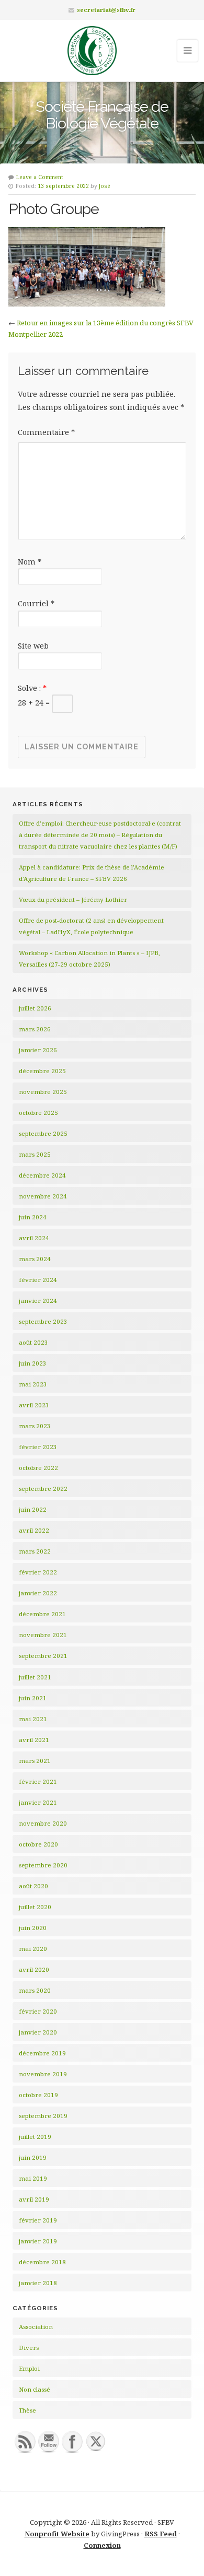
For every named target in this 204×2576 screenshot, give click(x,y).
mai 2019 (33, 2178)
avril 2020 (34, 1969)
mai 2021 (33, 1719)
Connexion (102, 2545)
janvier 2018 (38, 2283)
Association (36, 2327)
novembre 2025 (43, 1092)
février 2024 (38, 1280)
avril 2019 (34, 2199)
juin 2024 (33, 1217)
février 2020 (38, 2011)
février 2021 (38, 1781)
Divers (29, 2348)
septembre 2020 (43, 1865)
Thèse (27, 2410)
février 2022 (38, 1572)
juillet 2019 (35, 2137)
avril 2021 (34, 1740)
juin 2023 (33, 1363)
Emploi (29, 2368)
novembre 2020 (43, 1823)
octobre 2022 (38, 1468)
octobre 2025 (38, 1113)
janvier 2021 (38, 1802)
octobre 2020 (38, 1844)
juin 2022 (33, 1509)
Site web (33, 646)
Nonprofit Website (57, 2534)
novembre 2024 (43, 1196)
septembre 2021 (43, 1656)
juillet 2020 (35, 1907)
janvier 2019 (38, 2241)
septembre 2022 (43, 1489)
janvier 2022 (38, 1593)
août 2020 (33, 1886)
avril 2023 (34, 1405)
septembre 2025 (43, 1133)
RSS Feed (161, 2534)
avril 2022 (34, 1530)
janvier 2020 (38, 2032)
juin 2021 (33, 1698)
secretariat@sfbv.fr (106, 10)
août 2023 (33, 1342)
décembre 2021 (42, 1614)
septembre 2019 (43, 2116)
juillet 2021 (35, 1677)
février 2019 (38, 2220)
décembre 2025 (42, 1071)
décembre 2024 (42, 1175)
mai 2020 (33, 1949)
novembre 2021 (43, 1635)
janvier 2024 (38, 1301)
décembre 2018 (42, 2262)
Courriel (36, 603)
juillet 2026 (35, 1008)
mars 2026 (35, 1029)
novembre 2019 (43, 2074)
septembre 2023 (43, 1321)
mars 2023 (35, 1426)
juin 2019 (33, 2157)
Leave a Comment (40, 177)
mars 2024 (35, 1259)
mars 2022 (35, 1551)
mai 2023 (33, 1384)
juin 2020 (33, 1928)
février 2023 (38, 1447)
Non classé (35, 2389)
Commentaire (46, 432)
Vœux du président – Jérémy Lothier (73, 899)
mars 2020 (35, 1990)
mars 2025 (35, 1154)
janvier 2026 (38, 1050)
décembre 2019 (42, 2053)
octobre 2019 (38, 2095)
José (105, 186)
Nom (30, 562)
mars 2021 (35, 1761)
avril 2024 (34, 1238)
